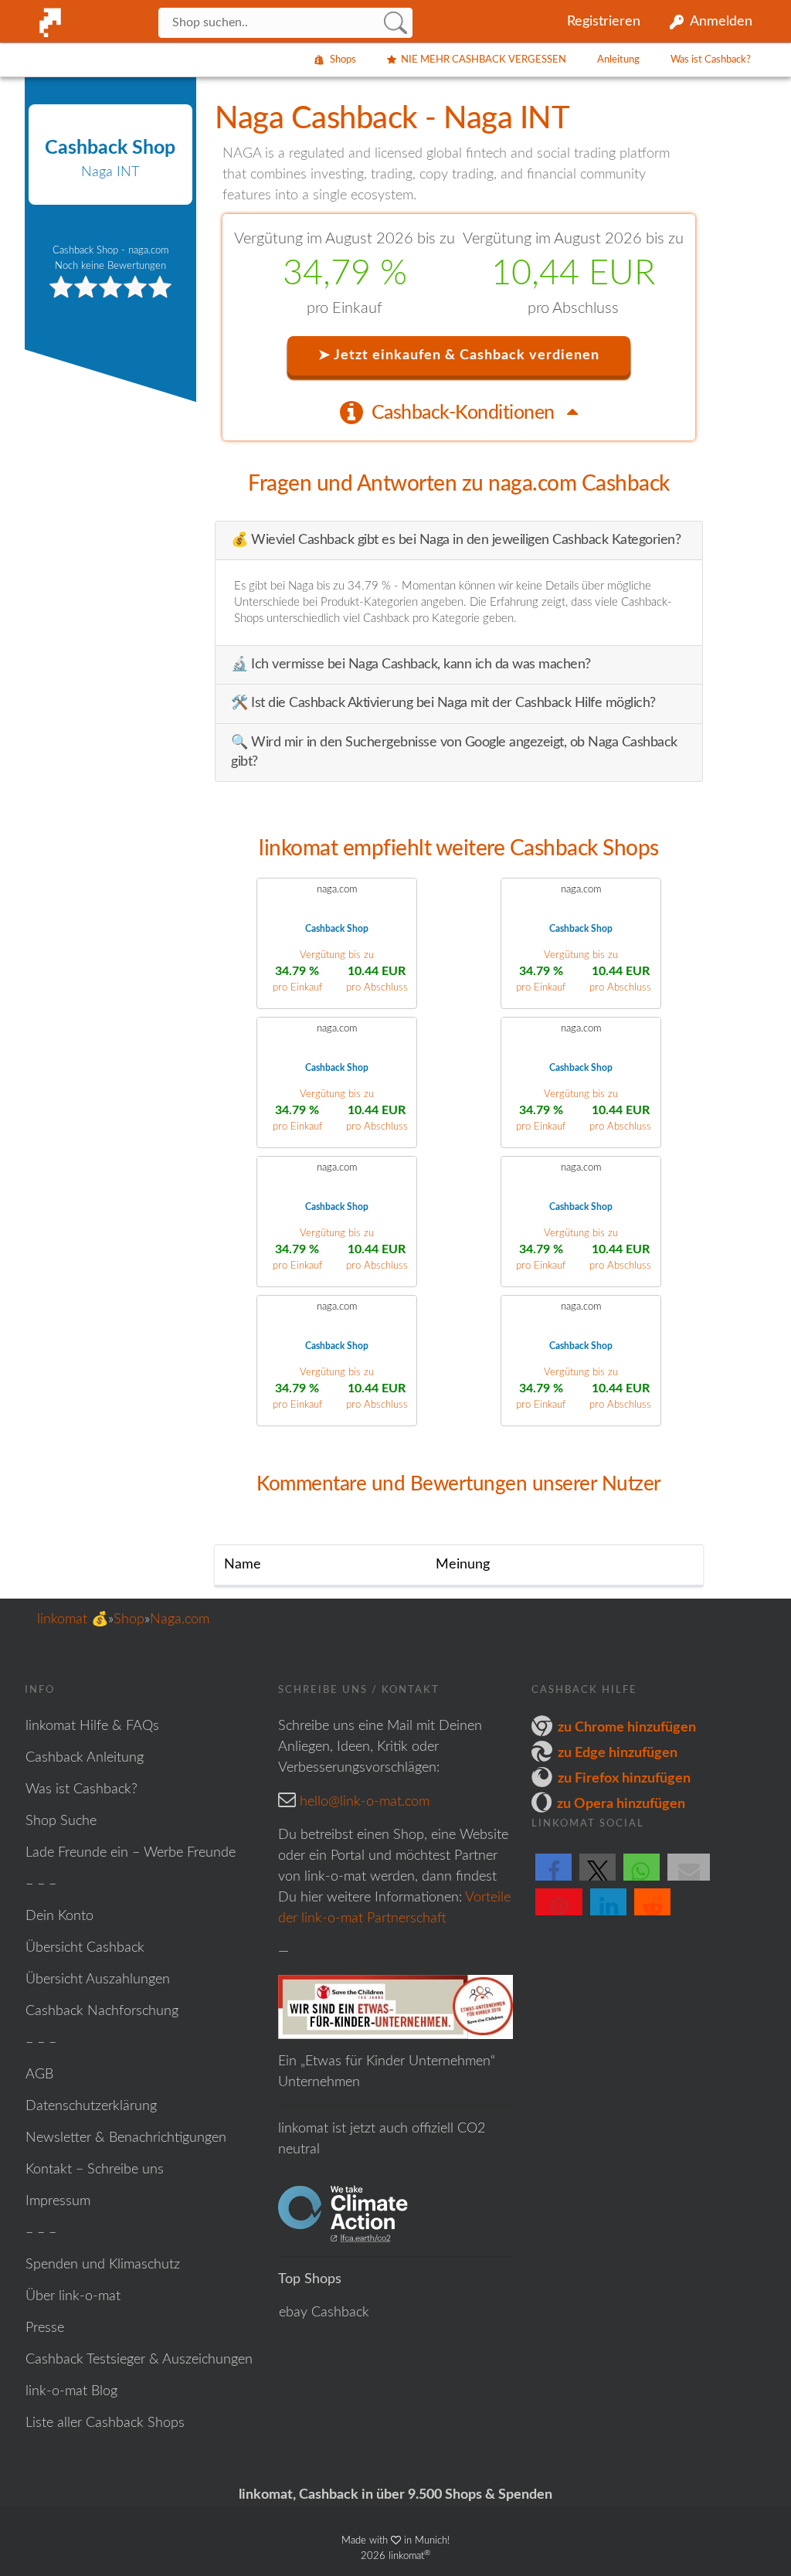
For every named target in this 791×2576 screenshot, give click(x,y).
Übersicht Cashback (85, 1948)
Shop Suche (61, 1821)
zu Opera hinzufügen (621, 1804)
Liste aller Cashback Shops (105, 2423)
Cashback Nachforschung (102, 2011)
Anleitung (618, 60)
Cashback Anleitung (85, 1758)
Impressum (58, 2201)
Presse (45, 2328)
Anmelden (721, 22)
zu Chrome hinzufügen (627, 1728)
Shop (129, 1619)
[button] (553, 1880)
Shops (343, 60)
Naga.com (180, 1619)
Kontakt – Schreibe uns (95, 2170)
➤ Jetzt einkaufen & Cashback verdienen (459, 355)
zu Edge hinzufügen (618, 1753)
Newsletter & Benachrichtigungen (126, 2138)
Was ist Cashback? (711, 60)
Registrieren (604, 22)
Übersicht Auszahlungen (98, 1980)
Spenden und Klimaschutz (103, 2265)
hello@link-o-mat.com (365, 1802)
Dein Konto (59, 1916)
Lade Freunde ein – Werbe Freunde (131, 1853)
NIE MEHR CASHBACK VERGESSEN (484, 60)
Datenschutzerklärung (91, 2106)
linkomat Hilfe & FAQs (92, 1726)
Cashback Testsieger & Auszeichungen (139, 2360)
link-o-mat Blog (71, 2391)
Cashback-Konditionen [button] (465, 413)
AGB (39, 2075)
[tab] (459, 412)
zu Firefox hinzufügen (624, 1779)
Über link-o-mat (73, 2296)
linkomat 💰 (73, 1619)
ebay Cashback (324, 2313)
